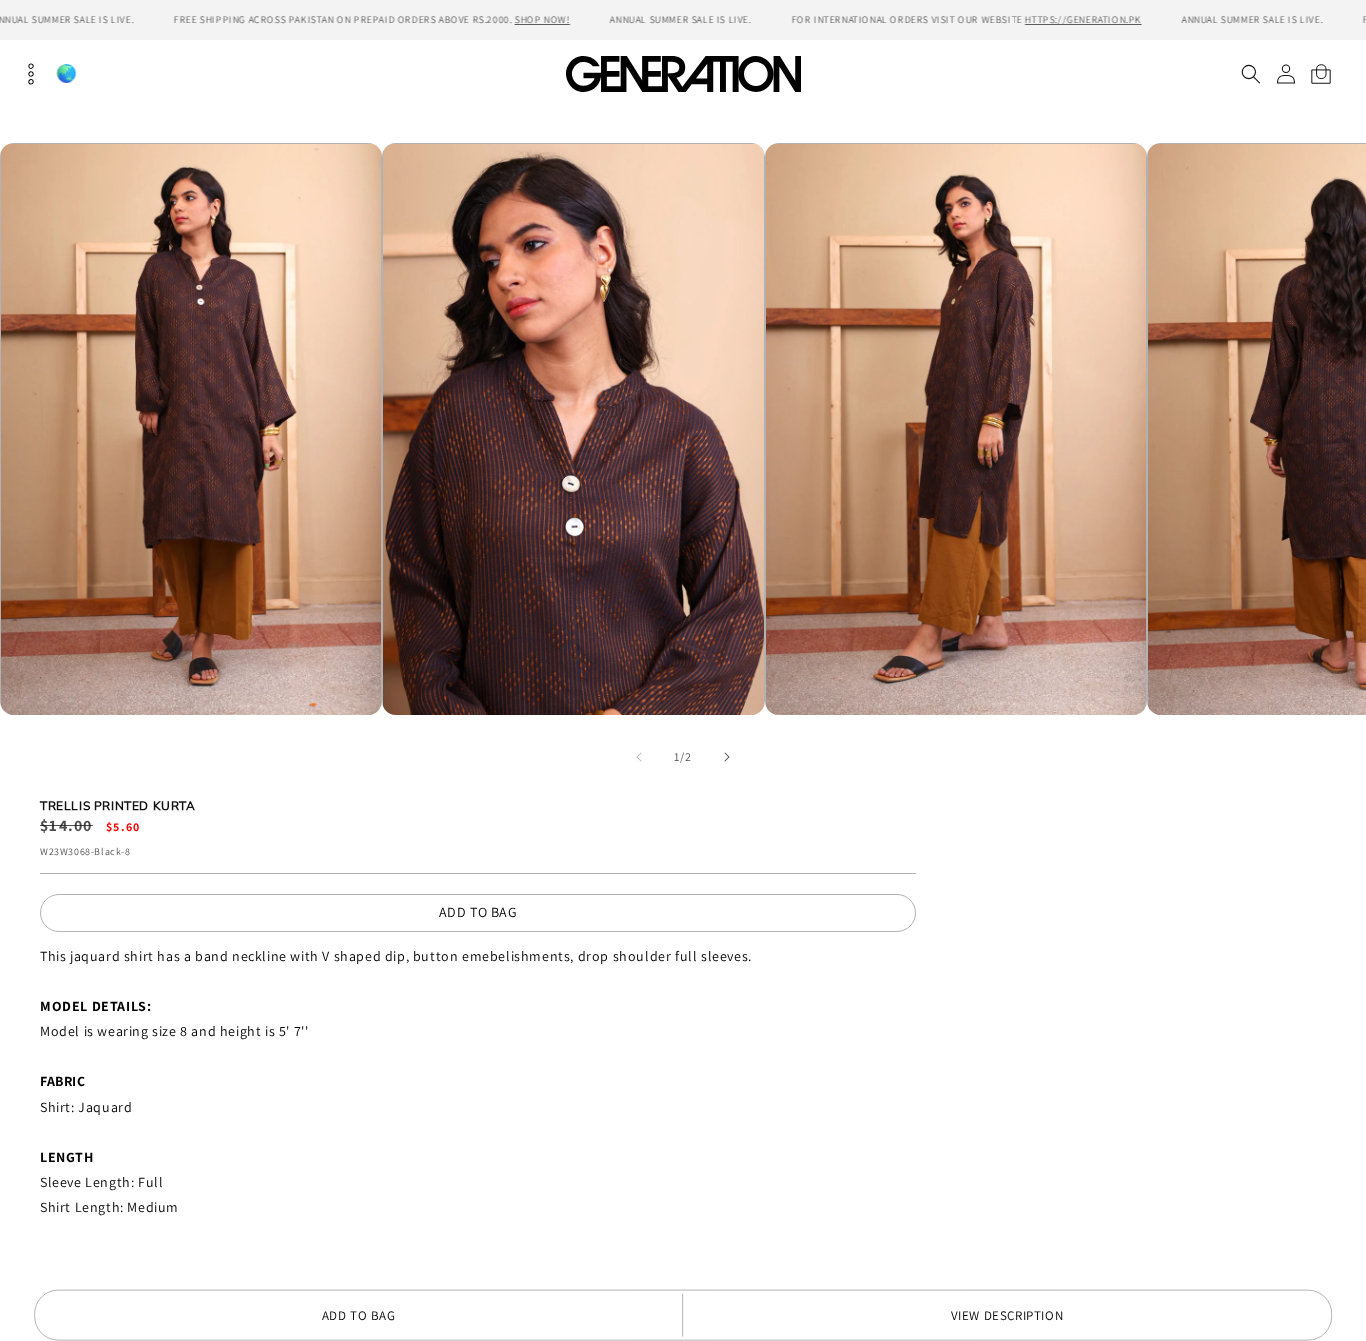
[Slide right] (727, 757)
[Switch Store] (66, 73)
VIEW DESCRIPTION (1007, 1315)
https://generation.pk (1083, 19)
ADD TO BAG (478, 912)
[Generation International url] (683, 73)
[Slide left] (639, 757)
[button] (1250, 74)
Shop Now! (542, 19)
